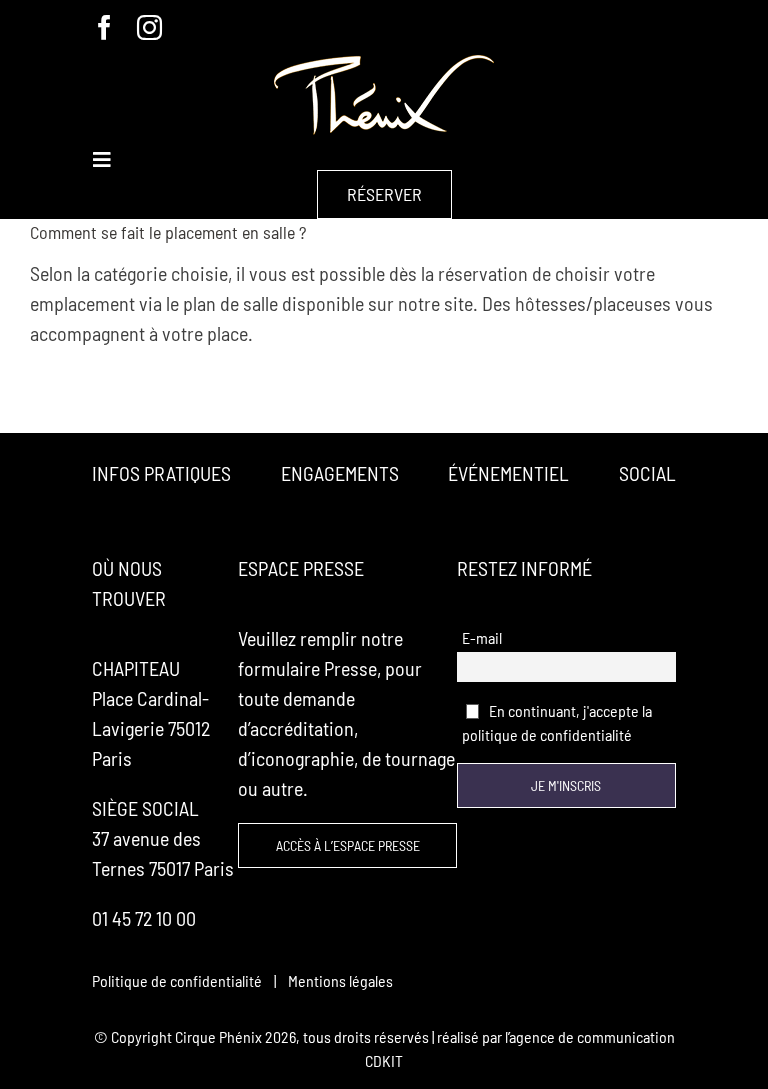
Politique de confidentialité (177, 980)
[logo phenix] (384, 65)
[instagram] (149, 27)
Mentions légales (340, 980)
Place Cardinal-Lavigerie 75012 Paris (151, 728)
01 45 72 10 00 (144, 918)
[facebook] (104, 27)
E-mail (482, 637)
